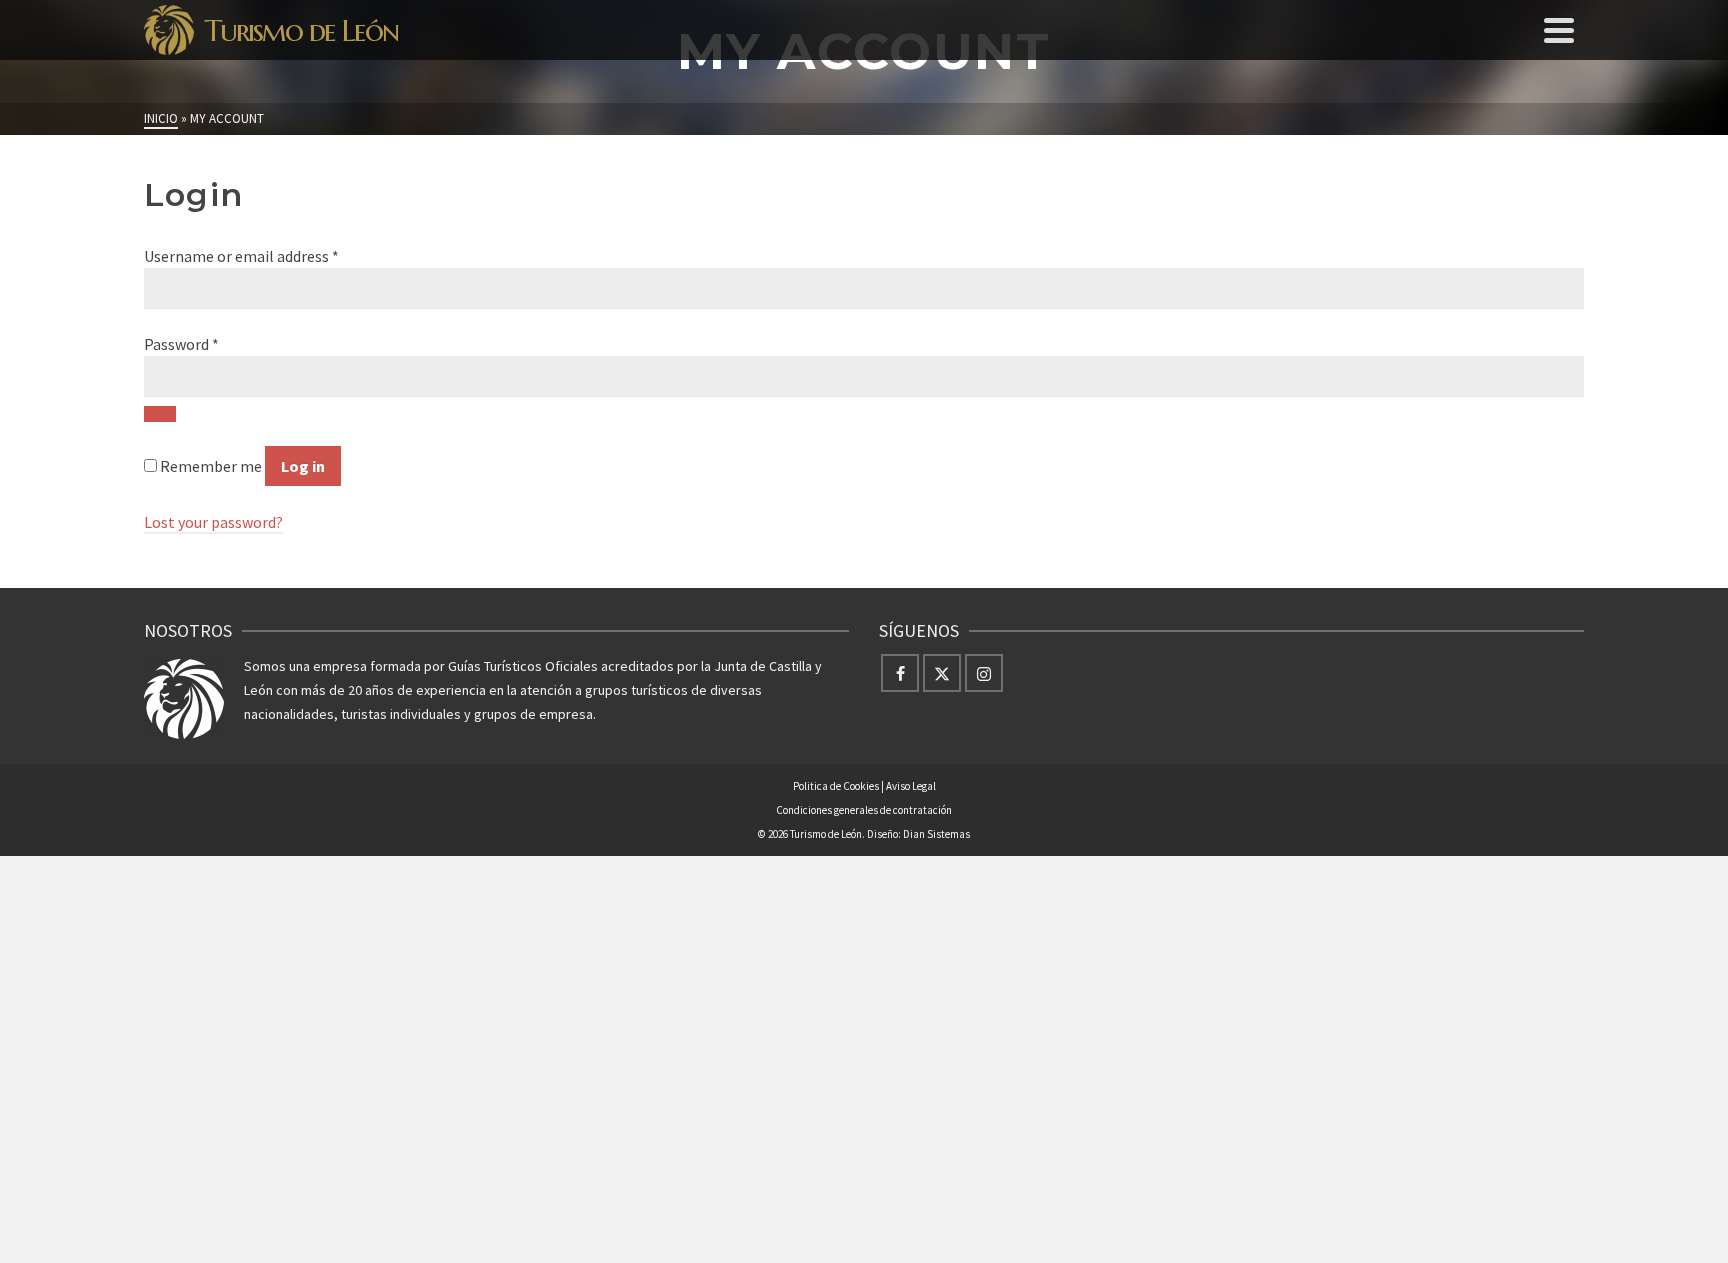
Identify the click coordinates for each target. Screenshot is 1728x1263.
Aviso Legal (911, 786)
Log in (303, 466)
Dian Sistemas (936, 834)
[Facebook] (900, 673)
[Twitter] (942, 673)
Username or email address (241, 256)
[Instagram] (984, 673)
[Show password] (160, 414)
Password (181, 344)
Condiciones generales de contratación (864, 810)
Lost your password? (213, 522)
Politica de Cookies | (839, 786)
